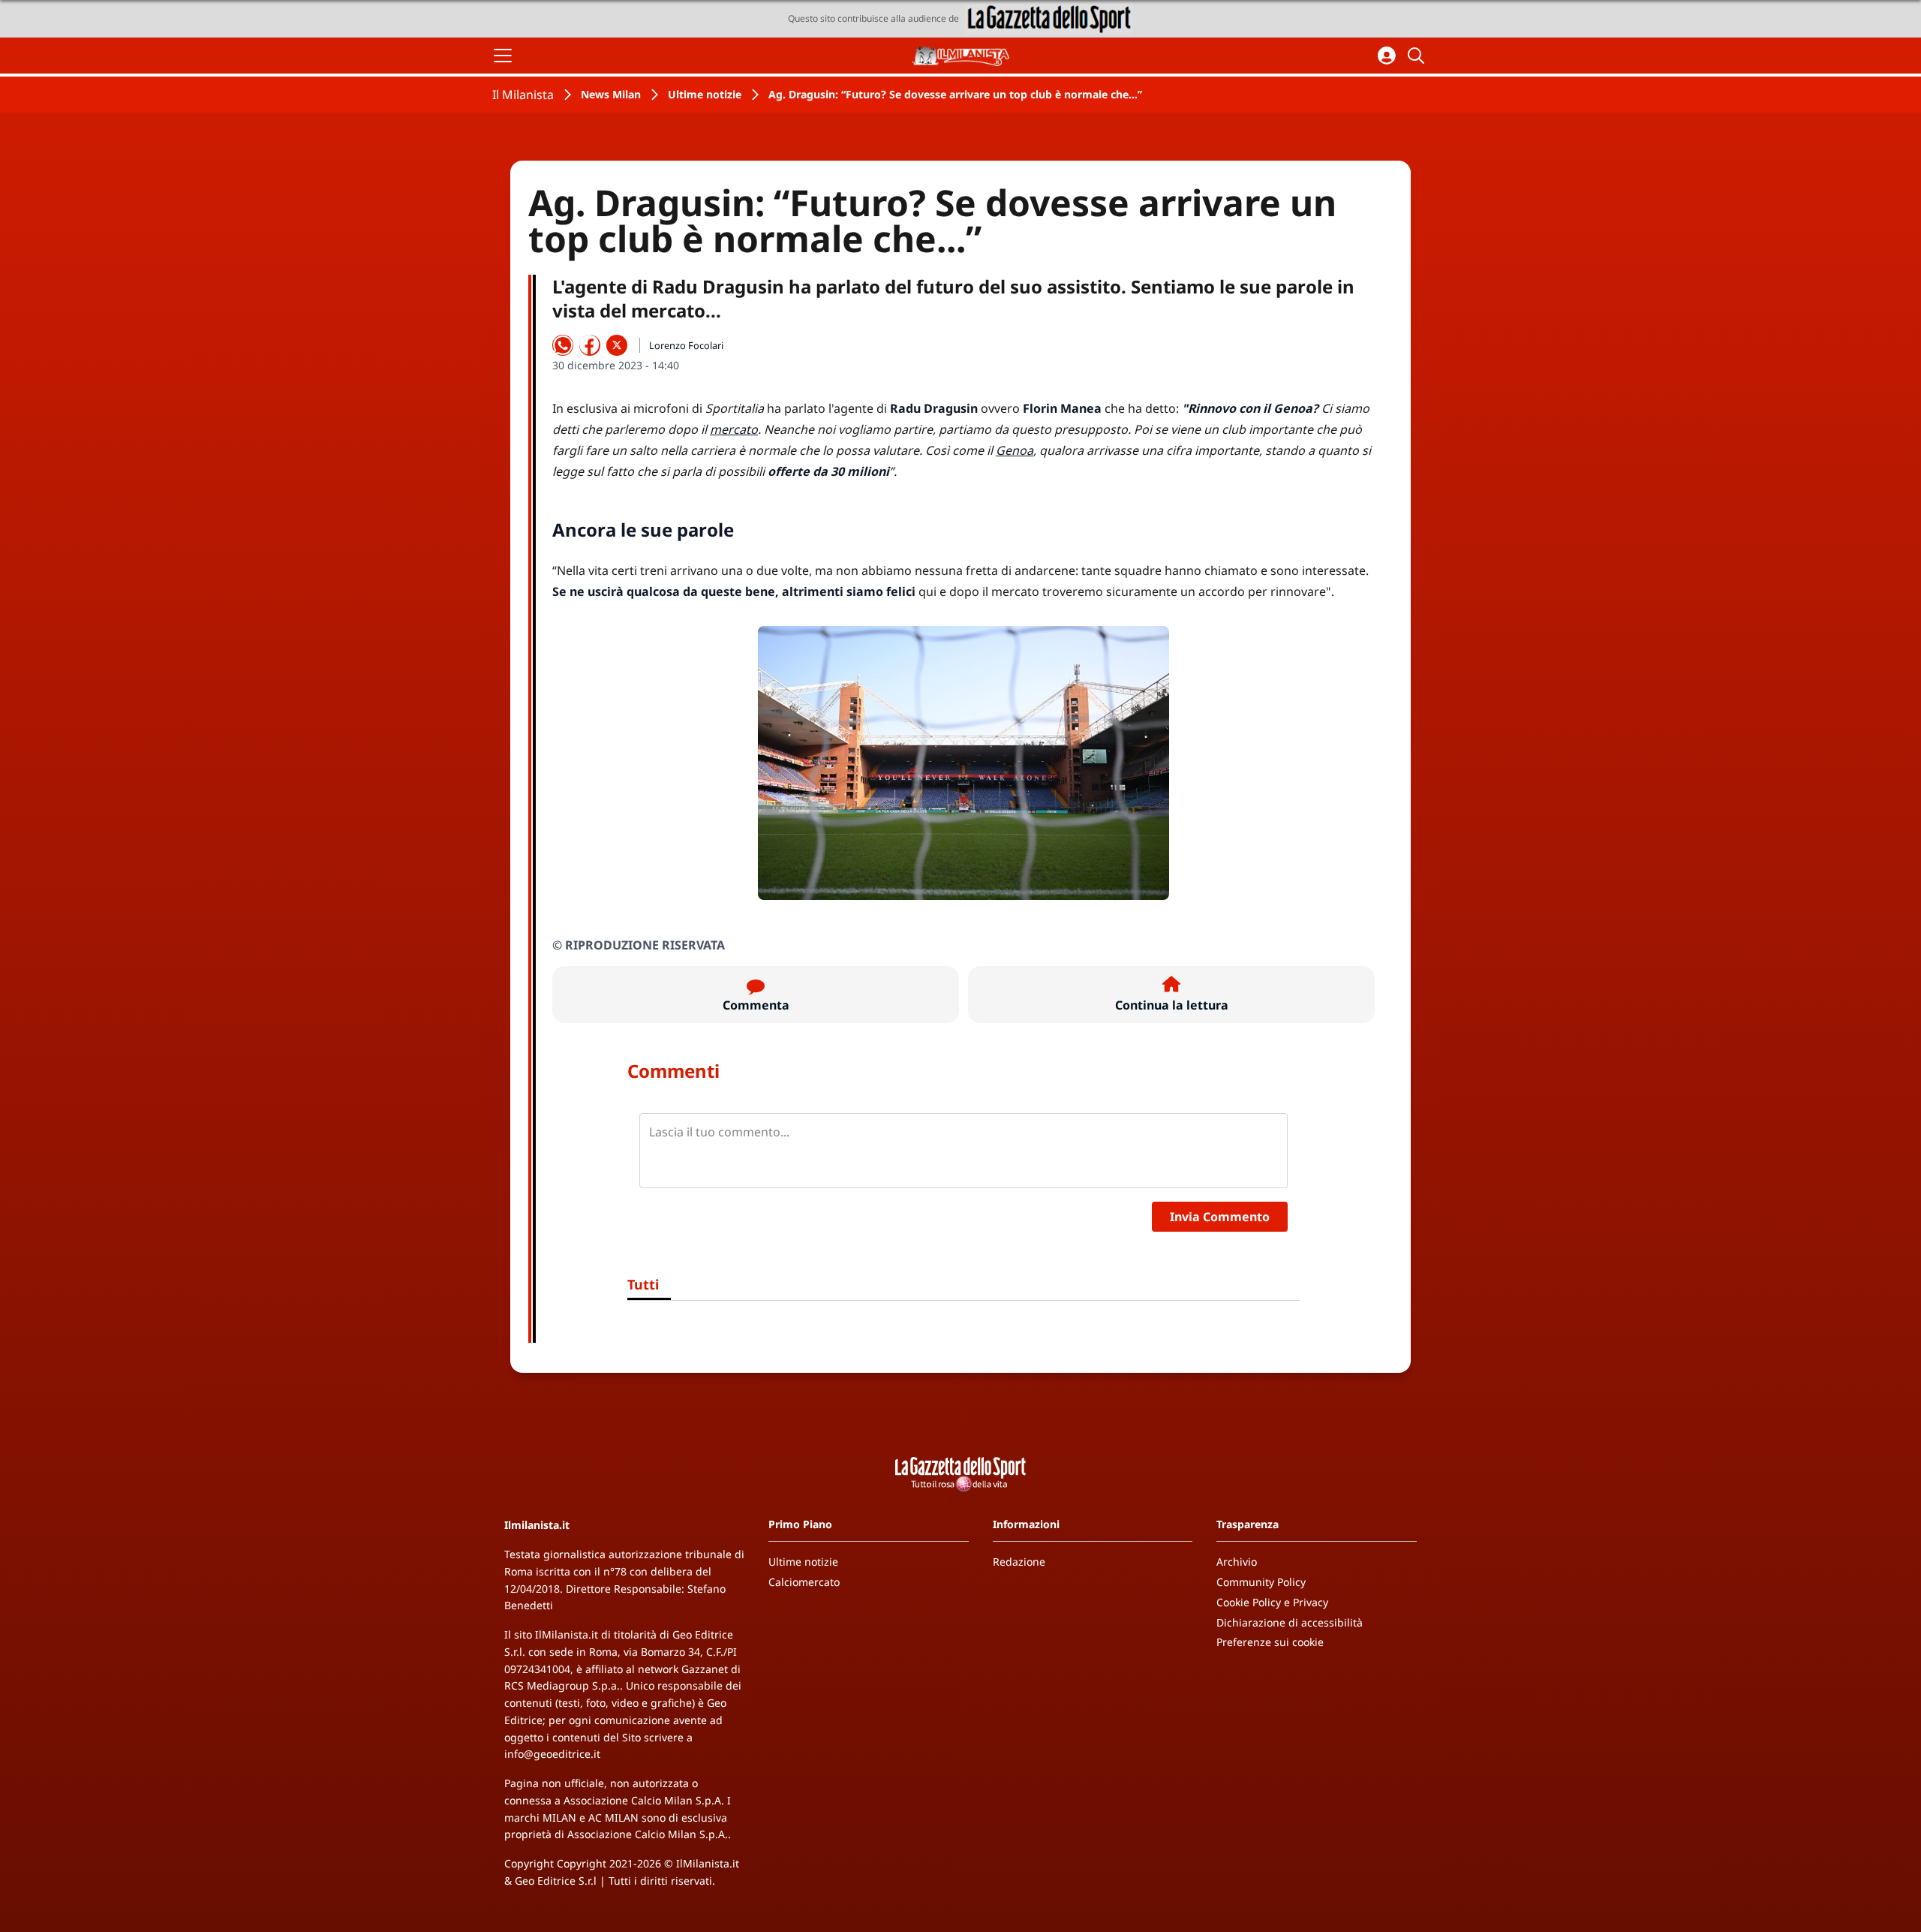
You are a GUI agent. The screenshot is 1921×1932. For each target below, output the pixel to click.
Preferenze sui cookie (1270, 1642)
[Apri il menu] (503, 56)
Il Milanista (523, 95)
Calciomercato (804, 1582)
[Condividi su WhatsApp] (563, 345)
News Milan (611, 94)
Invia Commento (1220, 1217)
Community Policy (1261, 1582)
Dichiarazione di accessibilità (1290, 1622)
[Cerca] (1418, 56)
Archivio (1237, 1562)
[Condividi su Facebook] (590, 345)
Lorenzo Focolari (686, 345)
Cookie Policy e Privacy (1272, 1602)
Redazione (1019, 1562)
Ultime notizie (705, 94)
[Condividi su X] (617, 345)
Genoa (1015, 450)
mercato (734, 429)
